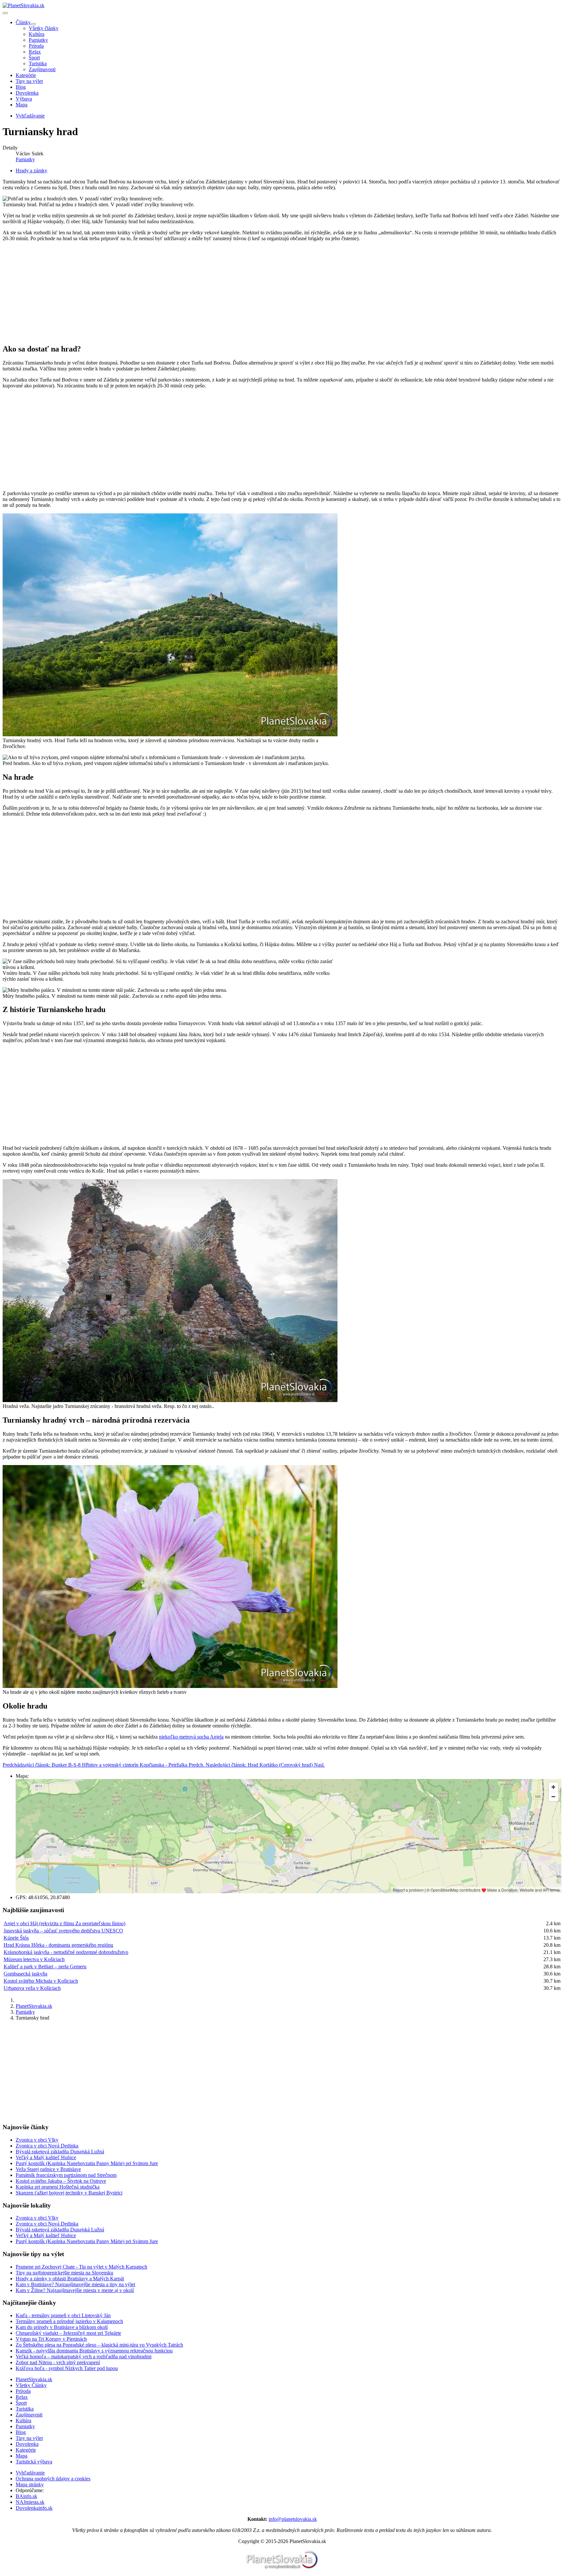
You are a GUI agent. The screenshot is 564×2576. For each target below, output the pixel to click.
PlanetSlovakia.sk (34, 2379)
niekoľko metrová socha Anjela (191, 1737)
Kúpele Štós (16, 1938)
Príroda (36, 46)
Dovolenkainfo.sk (34, 2508)
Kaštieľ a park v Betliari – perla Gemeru (45, 1967)
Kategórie (26, 75)
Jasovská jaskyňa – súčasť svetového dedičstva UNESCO (63, 1931)
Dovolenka (27, 93)
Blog (21, 87)
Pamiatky (38, 40)
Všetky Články (31, 2385)
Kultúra (37, 34)
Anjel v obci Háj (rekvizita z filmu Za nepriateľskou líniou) (64, 1923)
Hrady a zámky (31, 171)
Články (23, 22)
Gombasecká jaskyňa (25, 1974)
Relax (35, 52)
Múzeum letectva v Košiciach (34, 1959)
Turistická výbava (34, 2462)
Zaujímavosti (42, 69)
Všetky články (44, 28)
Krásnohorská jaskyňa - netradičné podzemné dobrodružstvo (66, 1952)
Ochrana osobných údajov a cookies (53, 2479)
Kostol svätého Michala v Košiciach (41, 1981)
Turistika (38, 63)
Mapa (22, 105)
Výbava (24, 99)
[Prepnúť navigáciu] (5, 13)
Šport (34, 58)
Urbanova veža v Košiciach (32, 1988)
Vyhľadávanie (30, 2473)
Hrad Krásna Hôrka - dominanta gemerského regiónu (58, 1945)
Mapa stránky (30, 2484)
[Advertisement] (198, 292)
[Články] (33, 24)
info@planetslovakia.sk (293, 2519)
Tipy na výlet (29, 81)
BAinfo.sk (26, 2496)
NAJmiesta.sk (30, 2502)
